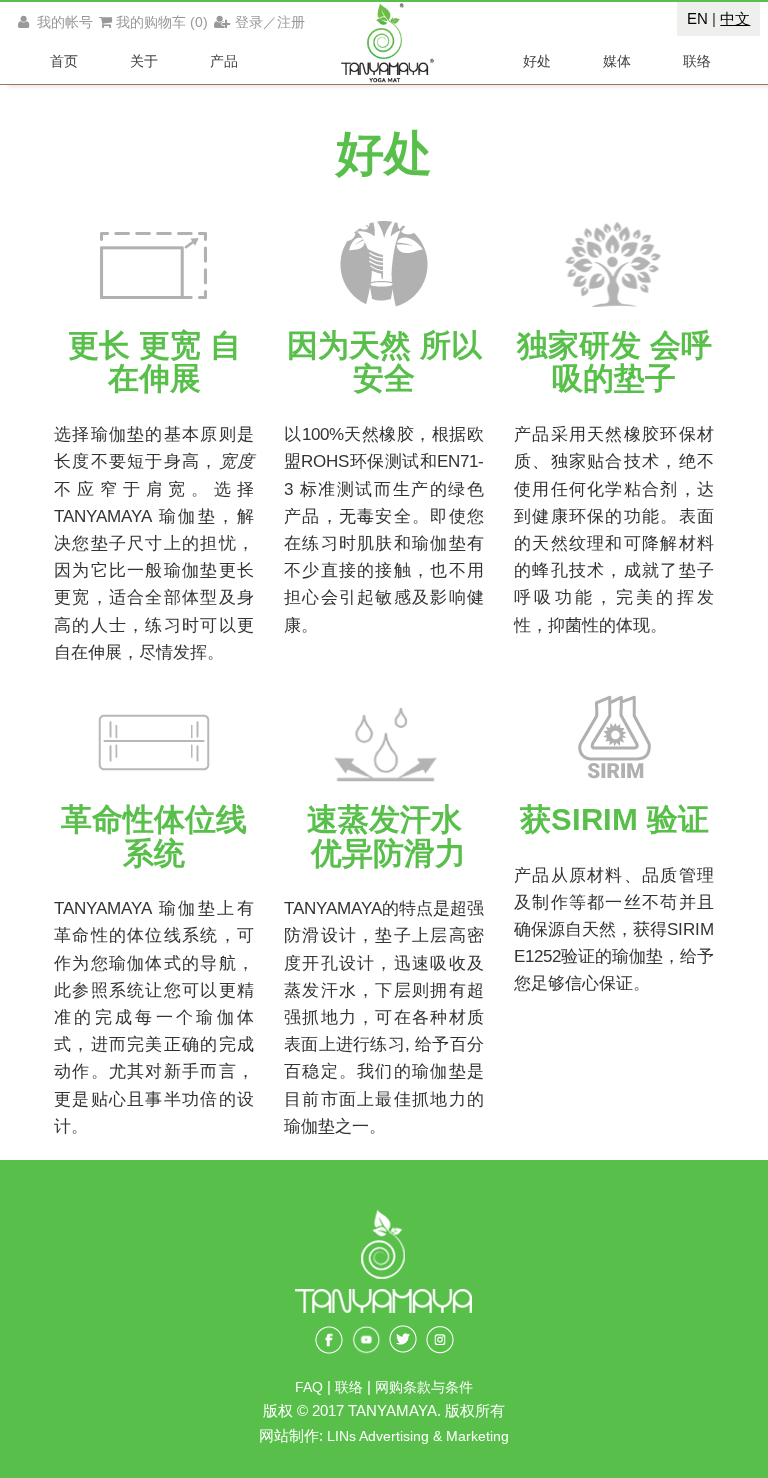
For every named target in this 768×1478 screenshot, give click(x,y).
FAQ (309, 1387)
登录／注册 (270, 22)
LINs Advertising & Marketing (418, 1436)
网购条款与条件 (424, 1387)
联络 (351, 1387)
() (162, 22)
